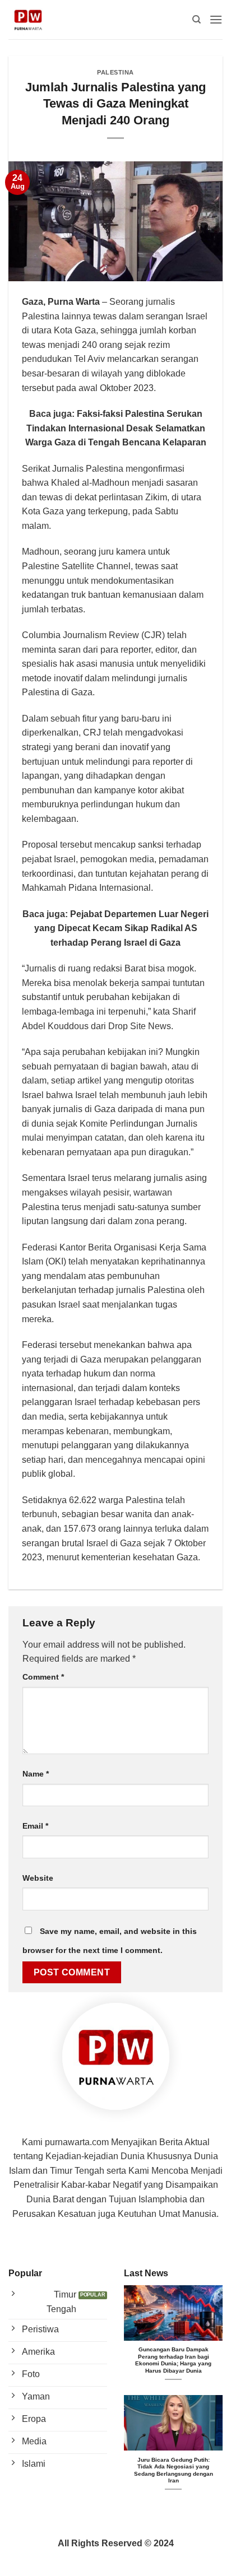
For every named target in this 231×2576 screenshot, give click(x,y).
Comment (43, 1677)
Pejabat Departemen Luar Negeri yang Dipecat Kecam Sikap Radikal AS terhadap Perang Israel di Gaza (122, 928)
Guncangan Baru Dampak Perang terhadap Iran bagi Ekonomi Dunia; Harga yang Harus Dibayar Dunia (173, 2360)
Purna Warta (74, 302)
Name (36, 1774)
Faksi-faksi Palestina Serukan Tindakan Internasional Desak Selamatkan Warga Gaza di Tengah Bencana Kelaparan (116, 428)
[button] (216, 19)
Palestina (115, 72)
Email (35, 1826)
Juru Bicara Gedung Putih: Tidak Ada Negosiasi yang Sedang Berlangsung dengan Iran (174, 2470)
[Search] (197, 20)
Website (38, 1878)
